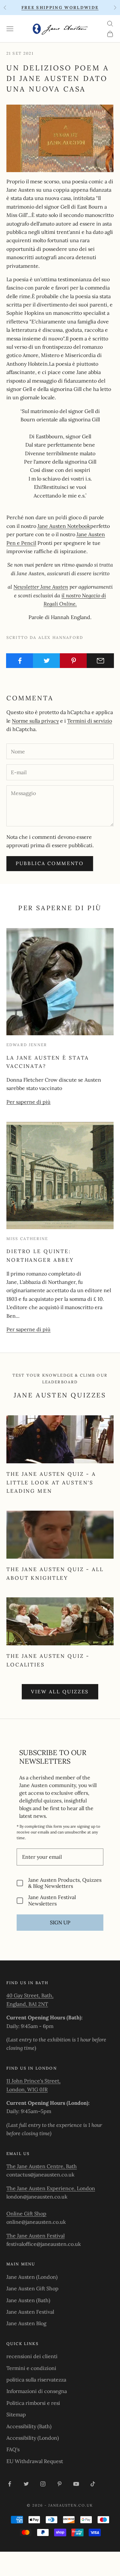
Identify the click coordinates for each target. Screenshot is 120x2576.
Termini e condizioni (31, 2368)
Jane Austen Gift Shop (32, 2288)
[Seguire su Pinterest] (60, 2484)
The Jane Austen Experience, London (51, 2188)
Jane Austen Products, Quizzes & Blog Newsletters (65, 1883)
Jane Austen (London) (32, 2277)
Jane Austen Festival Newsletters (52, 1900)
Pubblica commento (50, 863)
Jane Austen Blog (26, 2323)
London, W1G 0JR (27, 2089)
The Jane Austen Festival (36, 2236)
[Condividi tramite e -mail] (100, 661)
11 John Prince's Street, (33, 2081)
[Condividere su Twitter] (47, 661)
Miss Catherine (27, 1239)
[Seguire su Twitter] (26, 2484)
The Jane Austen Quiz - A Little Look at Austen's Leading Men (51, 1482)
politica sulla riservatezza (36, 2380)
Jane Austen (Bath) (28, 2300)
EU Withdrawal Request (35, 2461)
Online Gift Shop (26, 2214)
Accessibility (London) (33, 2438)
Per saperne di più (28, 1102)
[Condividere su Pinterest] (73, 661)
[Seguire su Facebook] (10, 2484)
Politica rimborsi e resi (33, 2403)
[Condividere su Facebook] (20, 661)
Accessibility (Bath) (29, 2426)
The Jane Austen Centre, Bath (42, 2166)
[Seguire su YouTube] (76, 2484)
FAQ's (13, 2449)
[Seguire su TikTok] (93, 2484)
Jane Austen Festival (30, 2312)
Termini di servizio (90, 721)
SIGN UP (60, 1922)
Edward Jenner (27, 1045)
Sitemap (16, 2414)
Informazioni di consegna (37, 2391)
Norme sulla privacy (35, 721)
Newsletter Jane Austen (41, 587)
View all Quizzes (60, 1692)
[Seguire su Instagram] (43, 2484)
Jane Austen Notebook (64, 526)
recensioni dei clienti (32, 2356)
